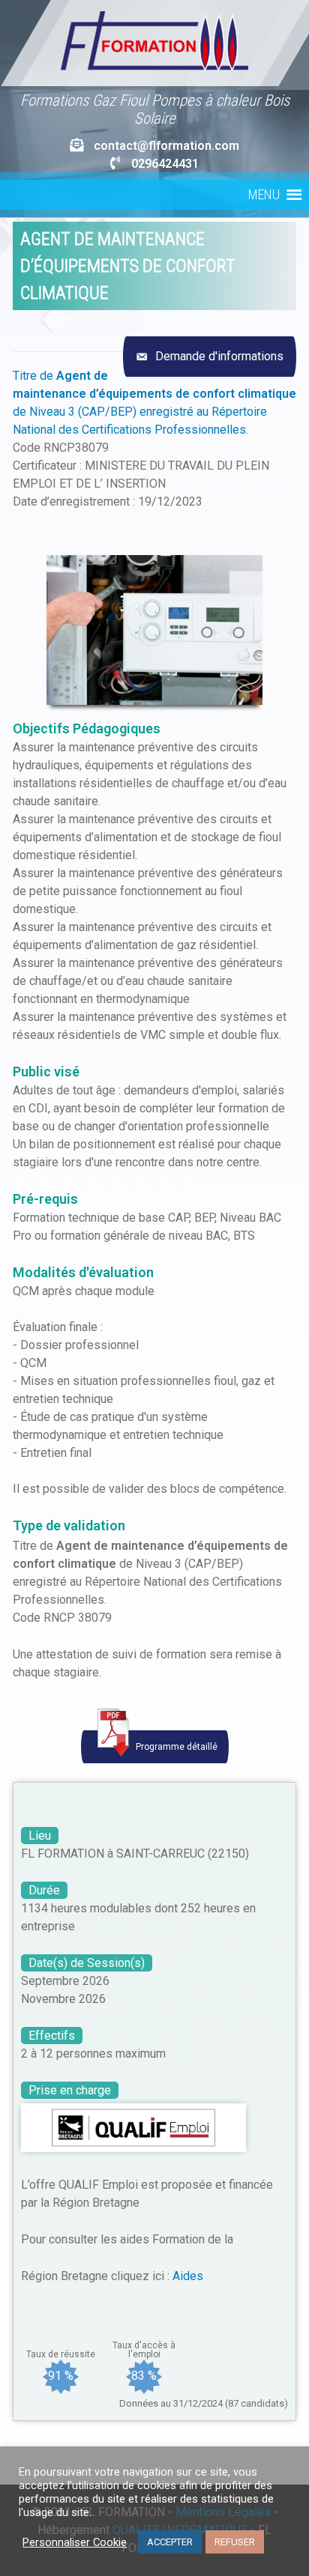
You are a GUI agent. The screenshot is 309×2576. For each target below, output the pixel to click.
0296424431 (165, 164)
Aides (188, 2276)
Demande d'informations (218, 356)
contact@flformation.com (166, 146)
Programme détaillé (175, 1747)
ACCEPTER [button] (170, 2542)
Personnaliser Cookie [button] (75, 2542)
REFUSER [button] (235, 2542)
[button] (264, 195)
